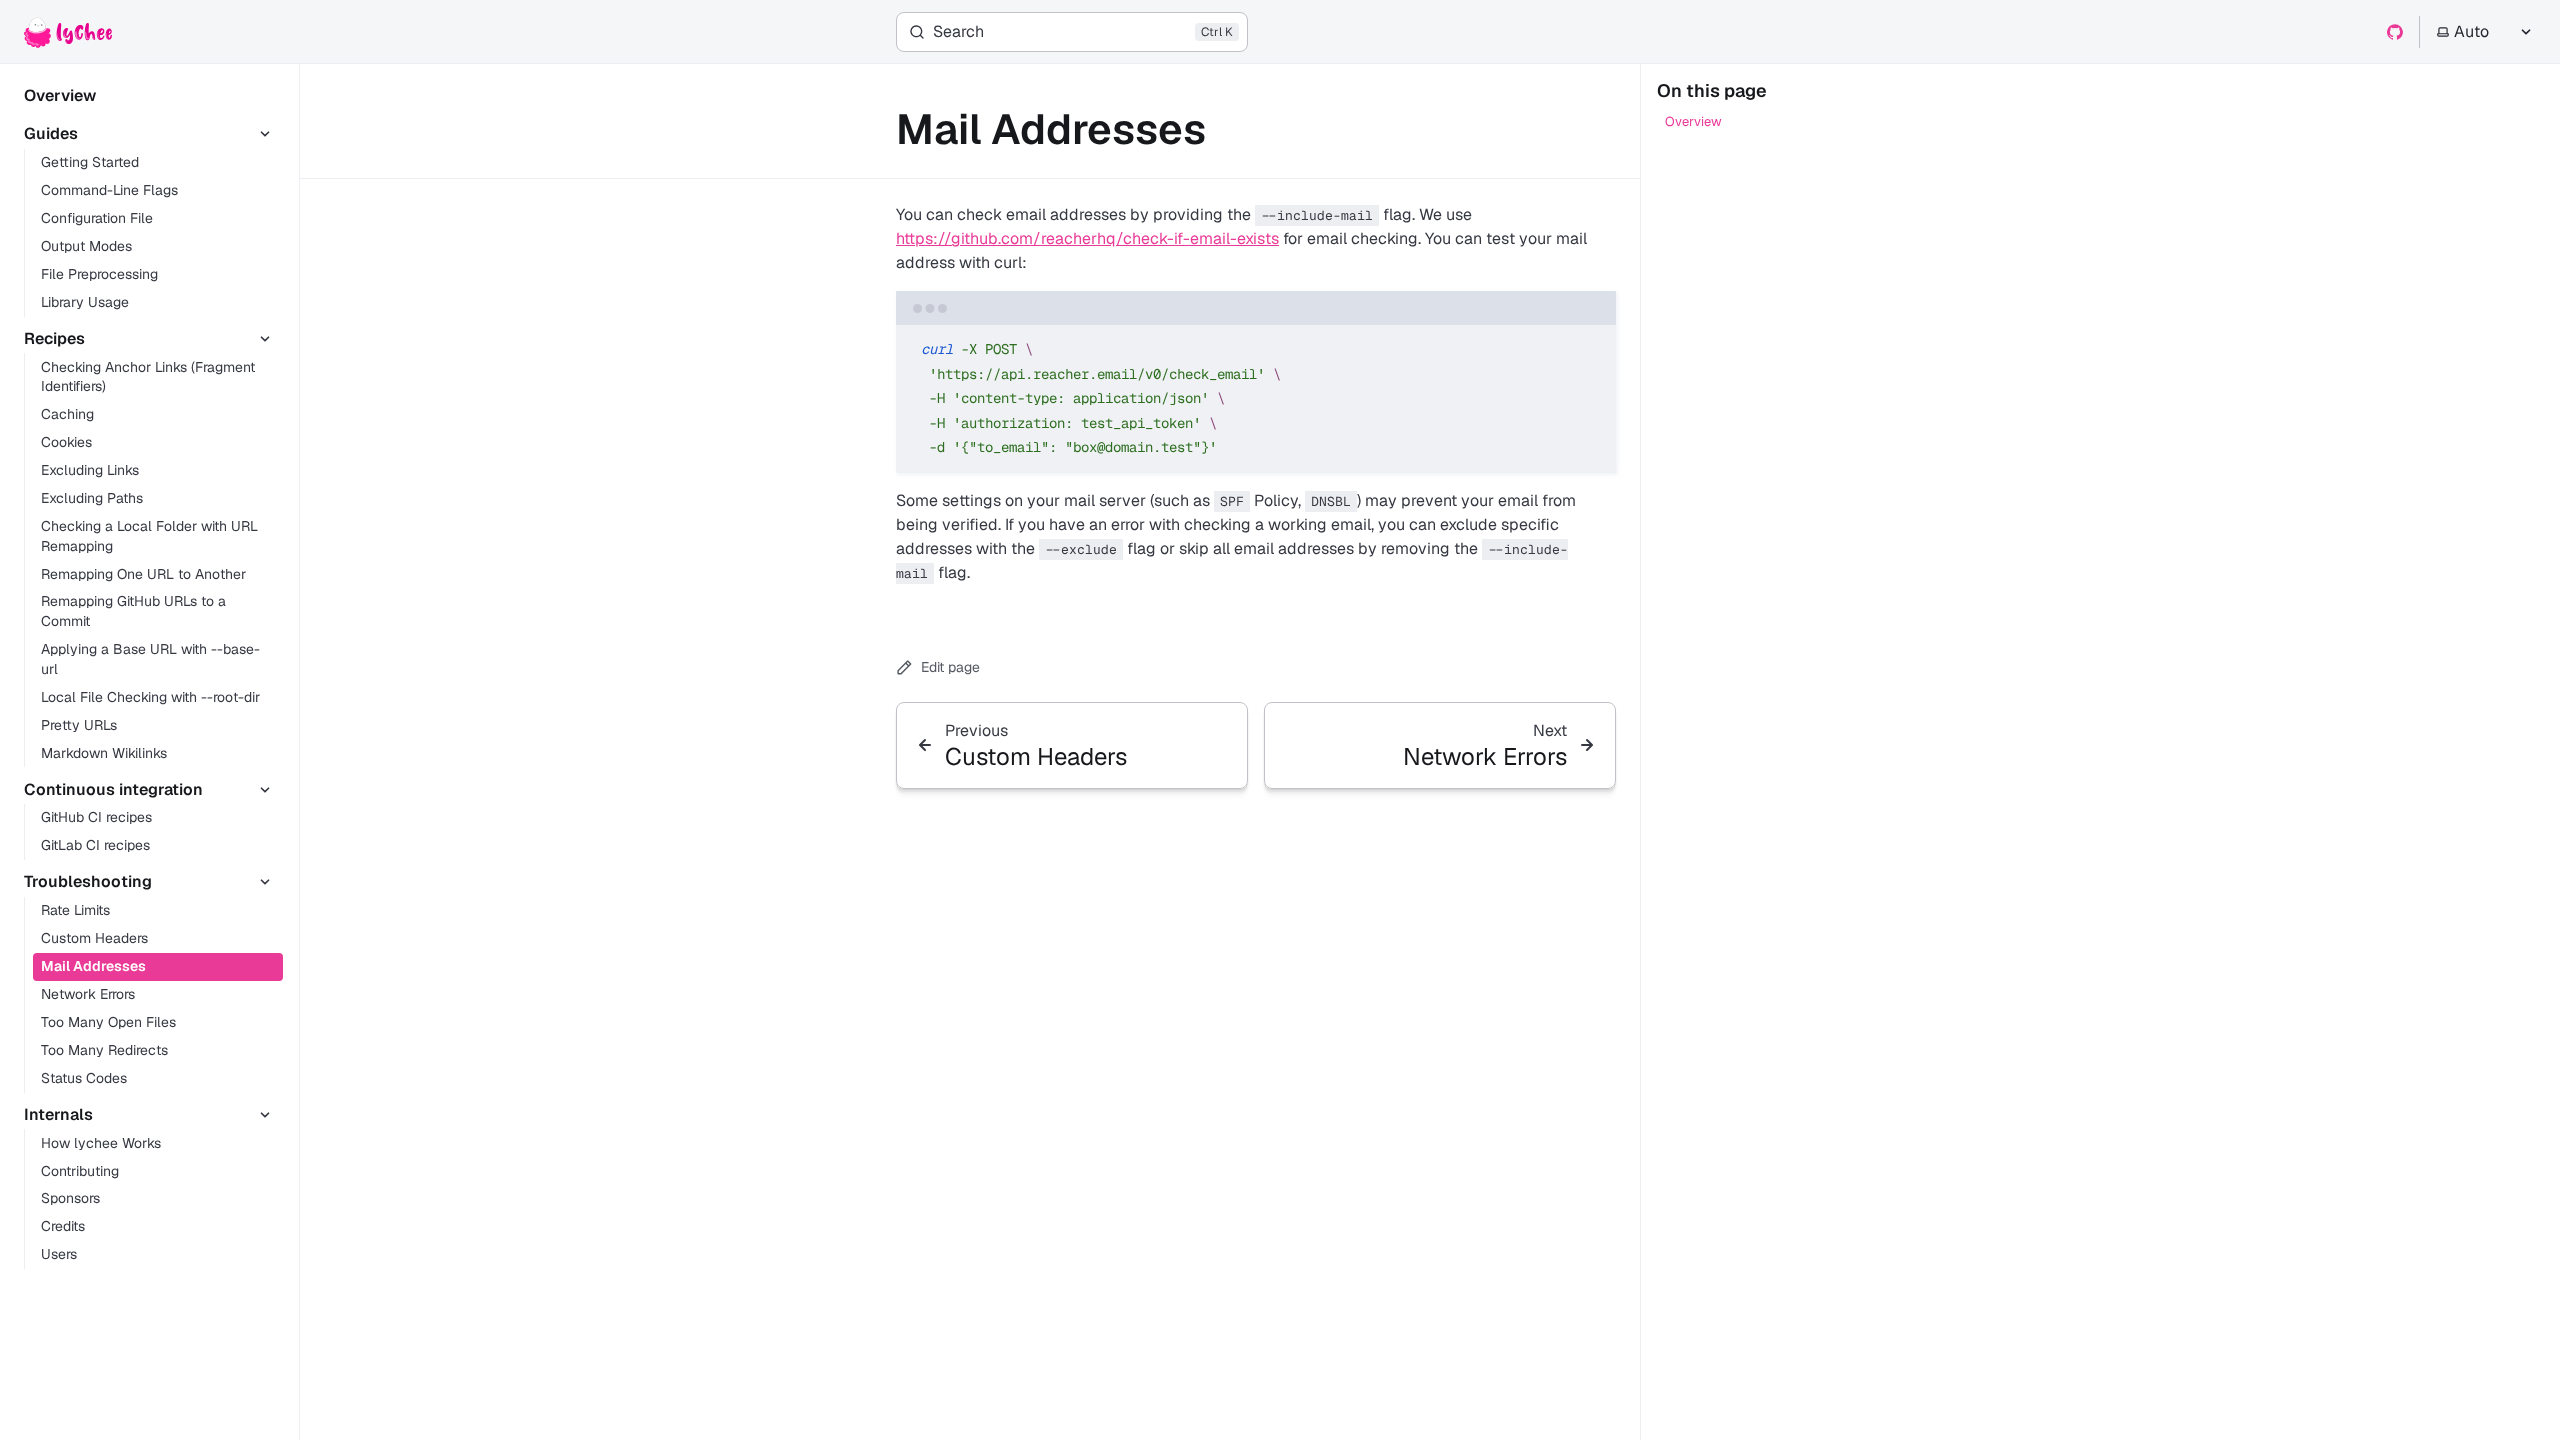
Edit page (950, 667)
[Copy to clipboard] (1591, 348)
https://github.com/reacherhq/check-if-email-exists (1087, 238)
